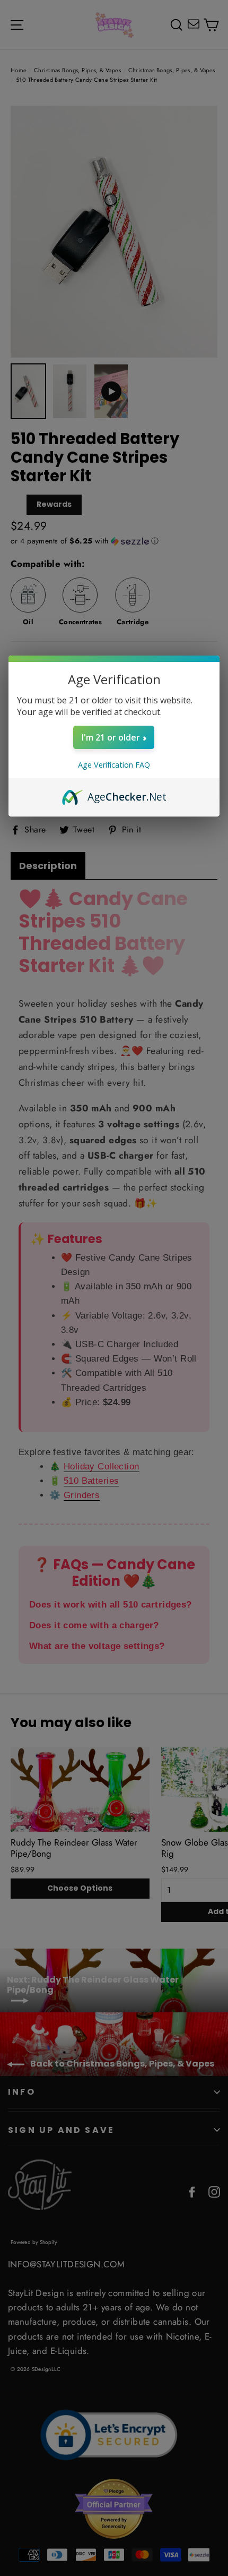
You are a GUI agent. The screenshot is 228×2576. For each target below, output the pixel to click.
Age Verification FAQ (114, 765)
